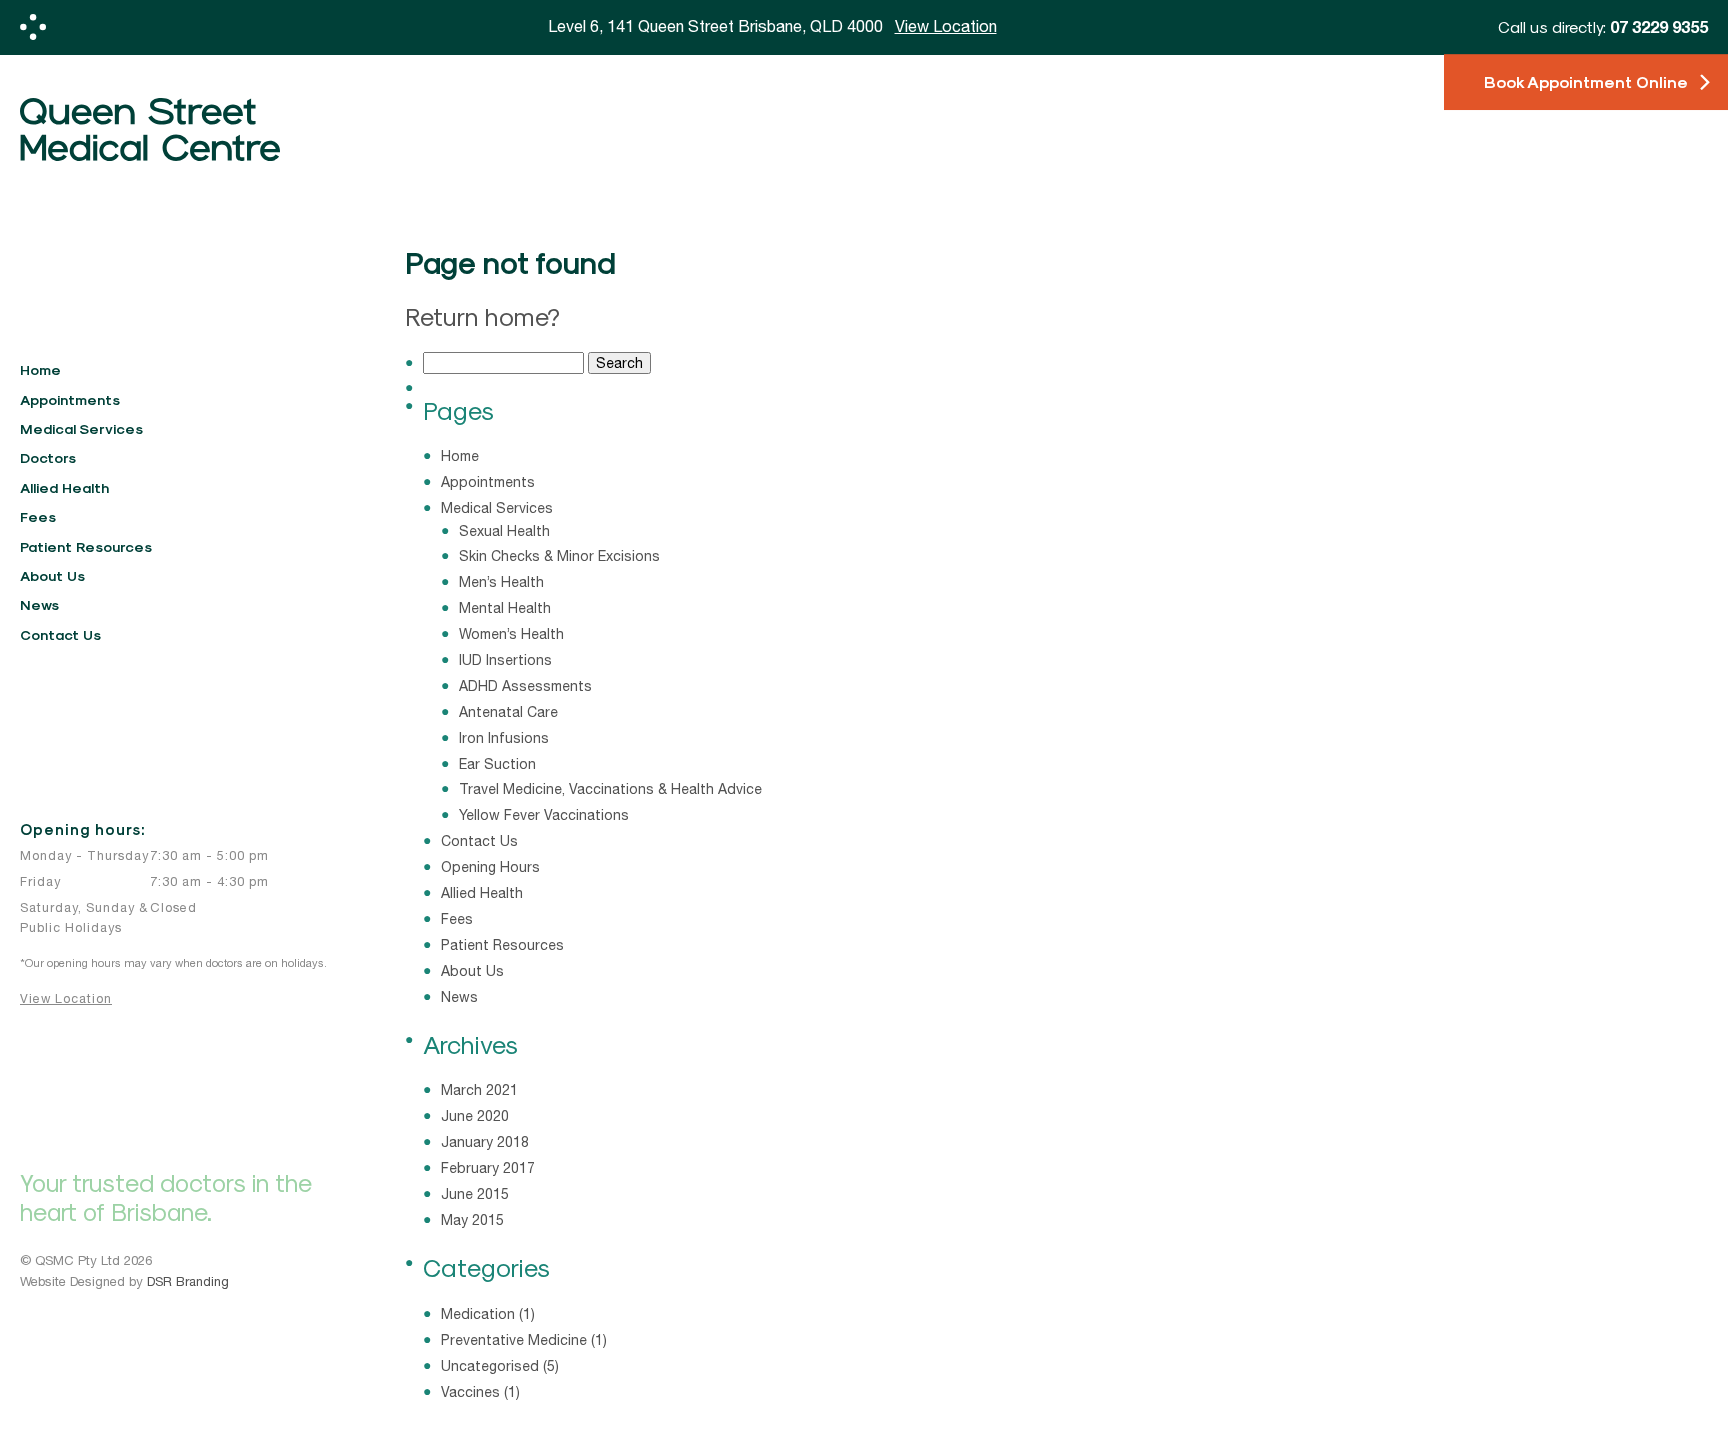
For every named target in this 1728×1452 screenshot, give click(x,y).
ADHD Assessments (525, 686)
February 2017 (488, 1168)
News (39, 604)
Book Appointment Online (1586, 82)
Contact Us (60, 634)
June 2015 (475, 1194)
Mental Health (505, 608)
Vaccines (470, 1392)
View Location (66, 998)
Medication (478, 1314)
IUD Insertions (505, 660)
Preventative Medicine (514, 1340)
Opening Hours (490, 867)
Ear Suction (497, 764)
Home (40, 369)
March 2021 (479, 1090)
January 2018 (485, 1142)
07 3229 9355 (1659, 26)
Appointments (70, 399)
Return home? (482, 316)
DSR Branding (188, 1281)
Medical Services (81, 428)
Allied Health (64, 487)
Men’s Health (501, 582)
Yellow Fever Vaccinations (544, 815)
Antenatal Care (508, 712)
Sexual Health (504, 531)
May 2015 (472, 1220)
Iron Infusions (504, 738)
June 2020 (475, 1116)
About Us (52, 575)
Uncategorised (490, 1366)
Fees (38, 516)
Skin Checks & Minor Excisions (559, 556)
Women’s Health (511, 634)
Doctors (48, 457)
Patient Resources (86, 546)
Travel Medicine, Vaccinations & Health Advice (610, 789)
